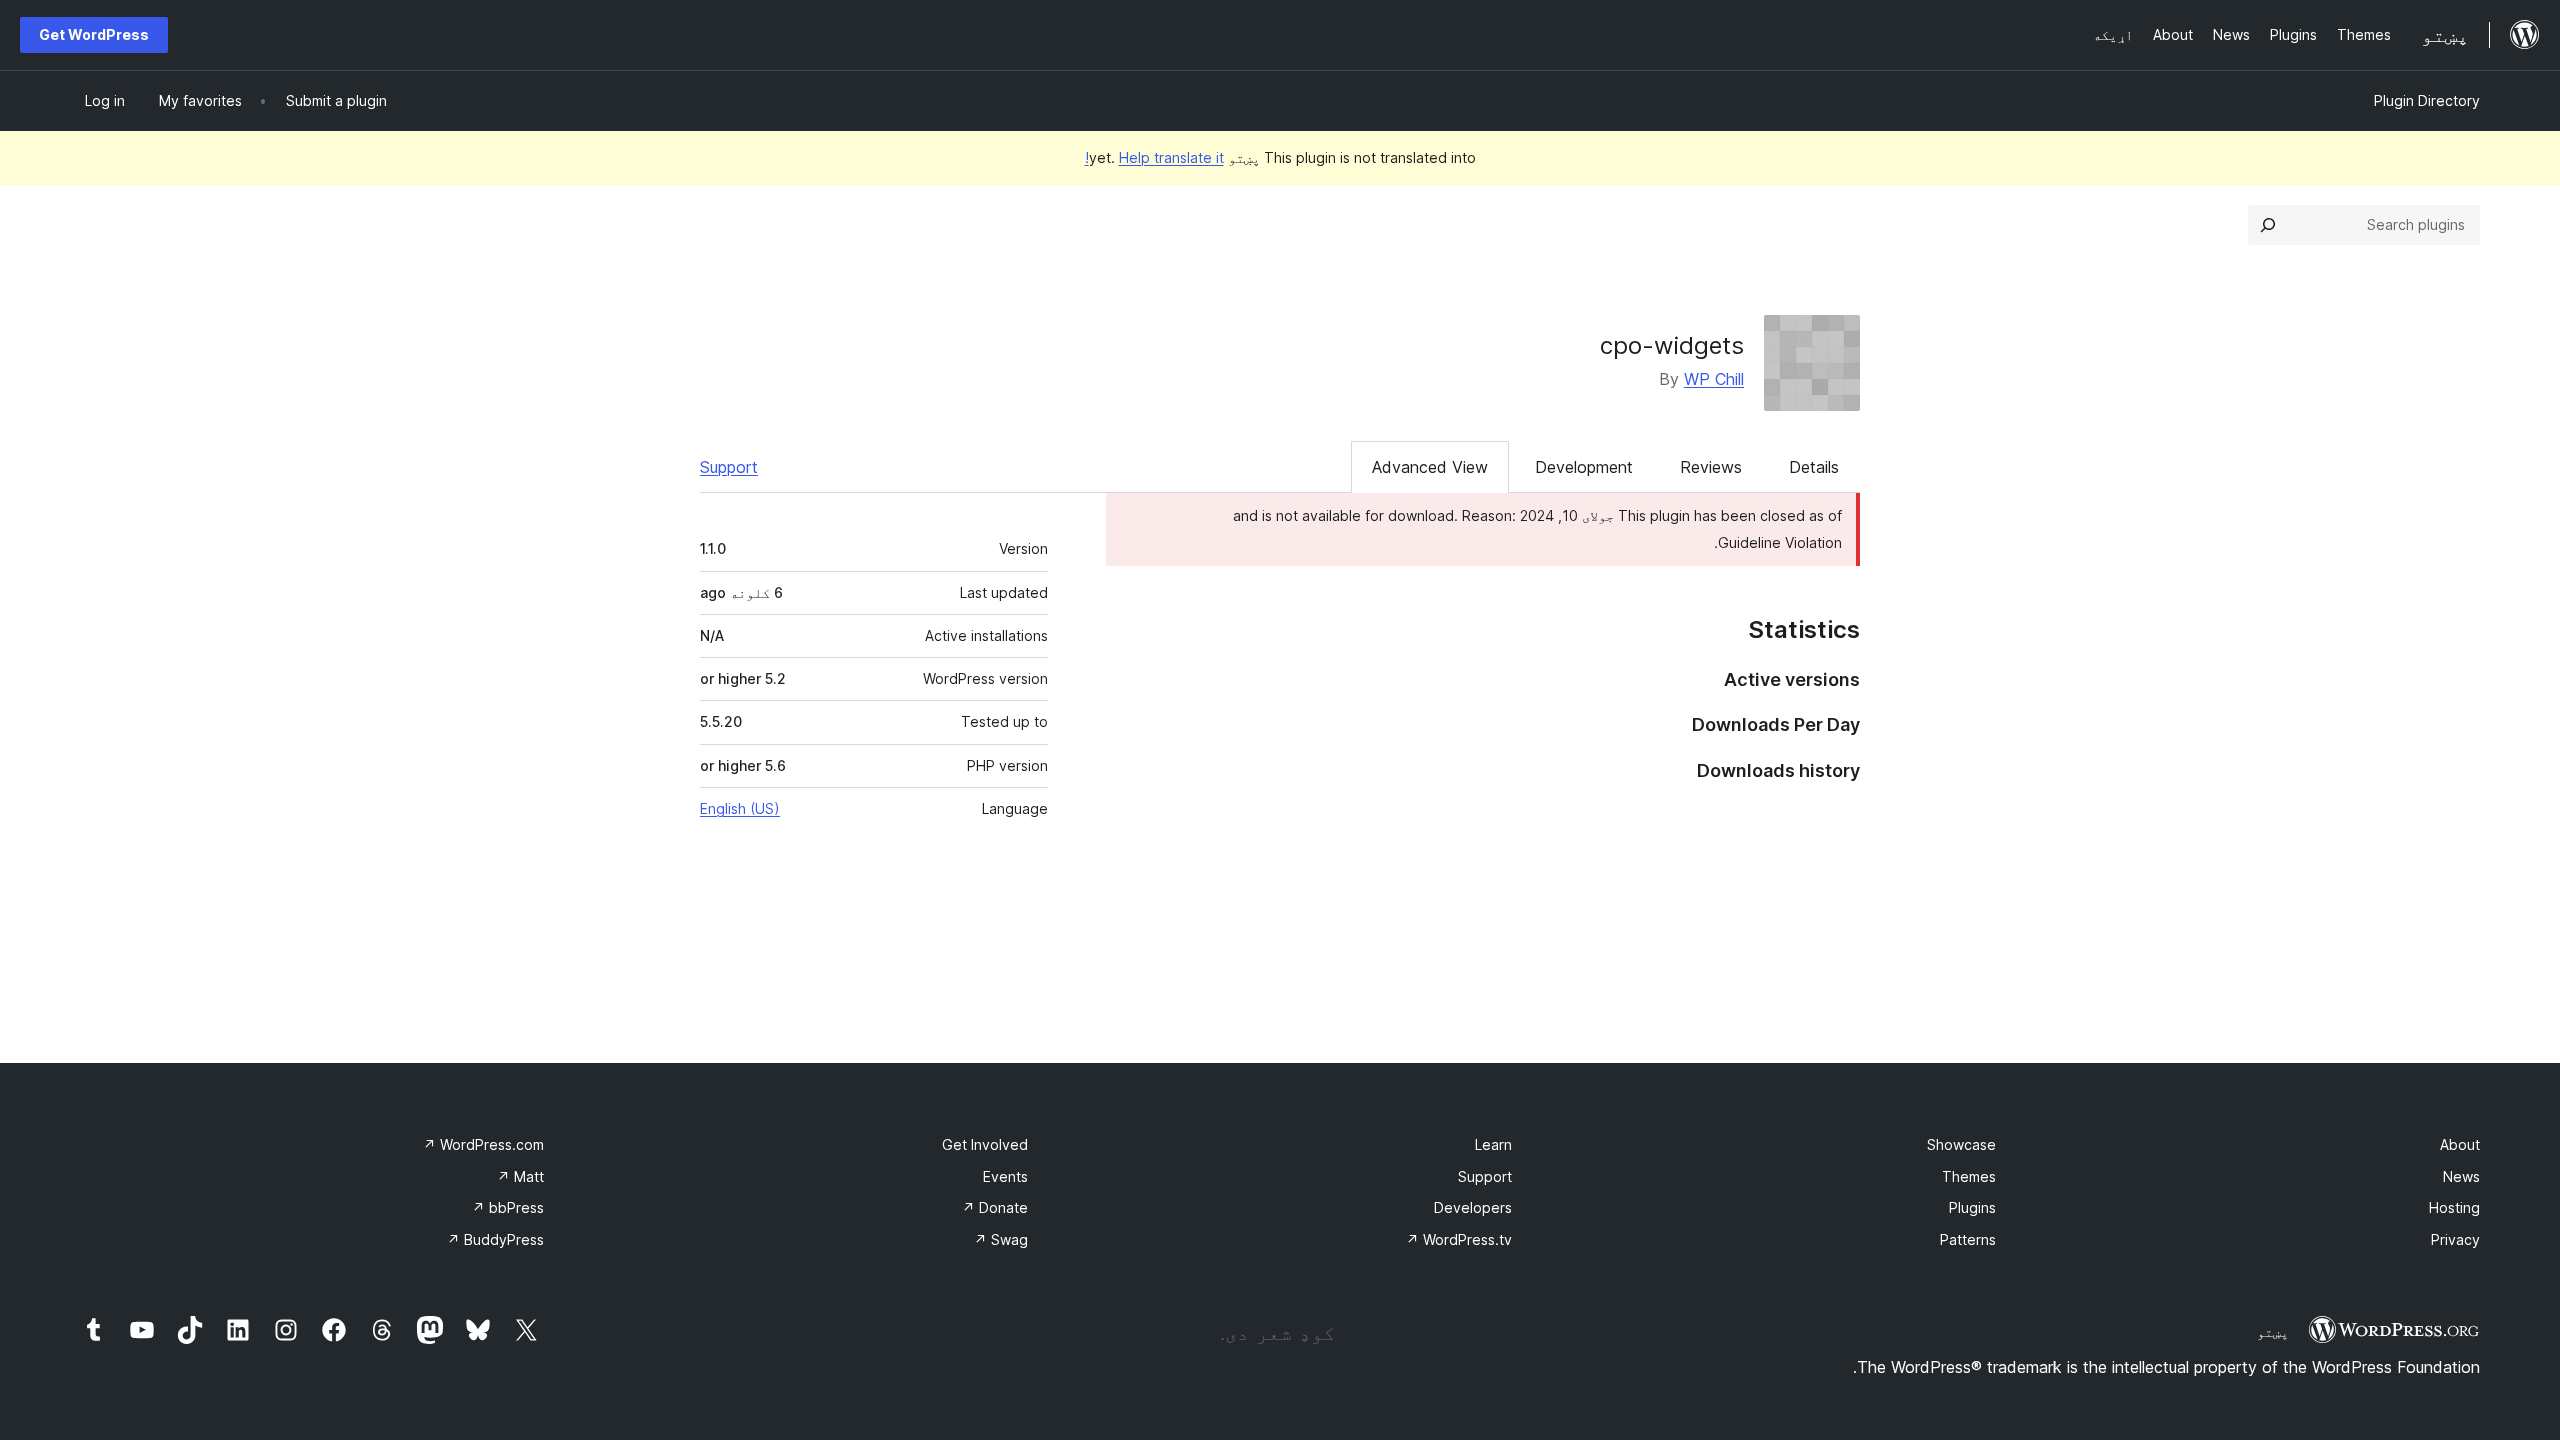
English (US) (740, 808)
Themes (1969, 1176)
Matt (520, 1176)
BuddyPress (495, 1239)
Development (1584, 467)
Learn (1493, 1144)
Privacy (2455, 1239)
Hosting (2454, 1207)
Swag (1001, 1239)
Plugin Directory (2427, 100)
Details (1814, 467)
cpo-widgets (1672, 345)
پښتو (2273, 1332)
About (2460, 1144)
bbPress (508, 1207)
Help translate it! (1154, 157)
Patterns (1968, 1239)
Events (1005, 1176)
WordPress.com (483, 1144)
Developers (1473, 1207)
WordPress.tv (1459, 1239)
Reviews (1711, 467)
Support (729, 467)
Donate (995, 1207)
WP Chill (1714, 379)
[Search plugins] (2268, 225)
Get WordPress (94, 34)
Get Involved (985, 1144)
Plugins (1972, 1207)
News (2461, 1176)
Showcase (1961, 1144)
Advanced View (1430, 467)
